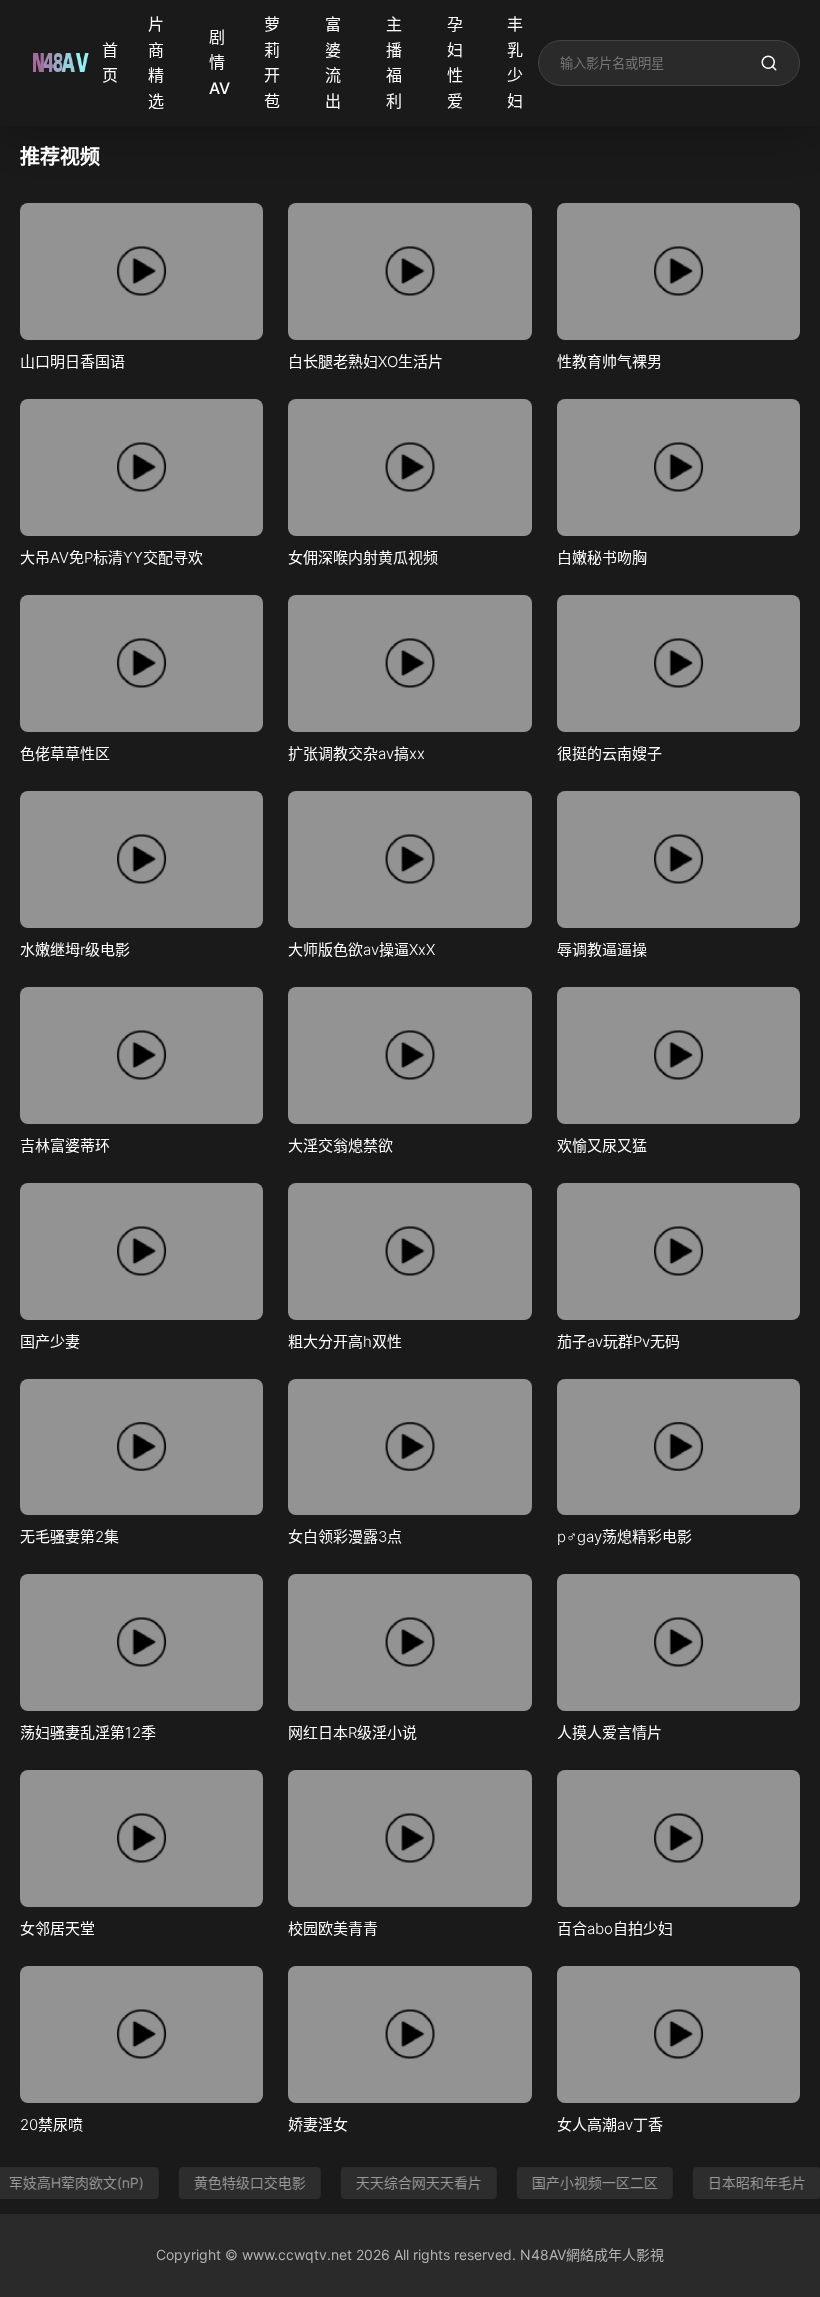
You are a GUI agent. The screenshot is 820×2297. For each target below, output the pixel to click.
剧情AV (219, 62)
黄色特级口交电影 (233, 2182)
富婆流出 (333, 62)
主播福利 (394, 62)
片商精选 (156, 62)
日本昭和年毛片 (740, 2182)
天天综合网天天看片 (402, 2182)
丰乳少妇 (515, 62)
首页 (110, 63)
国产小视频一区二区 (578, 2182)
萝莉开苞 (272, 62)
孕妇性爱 (455, 62)
